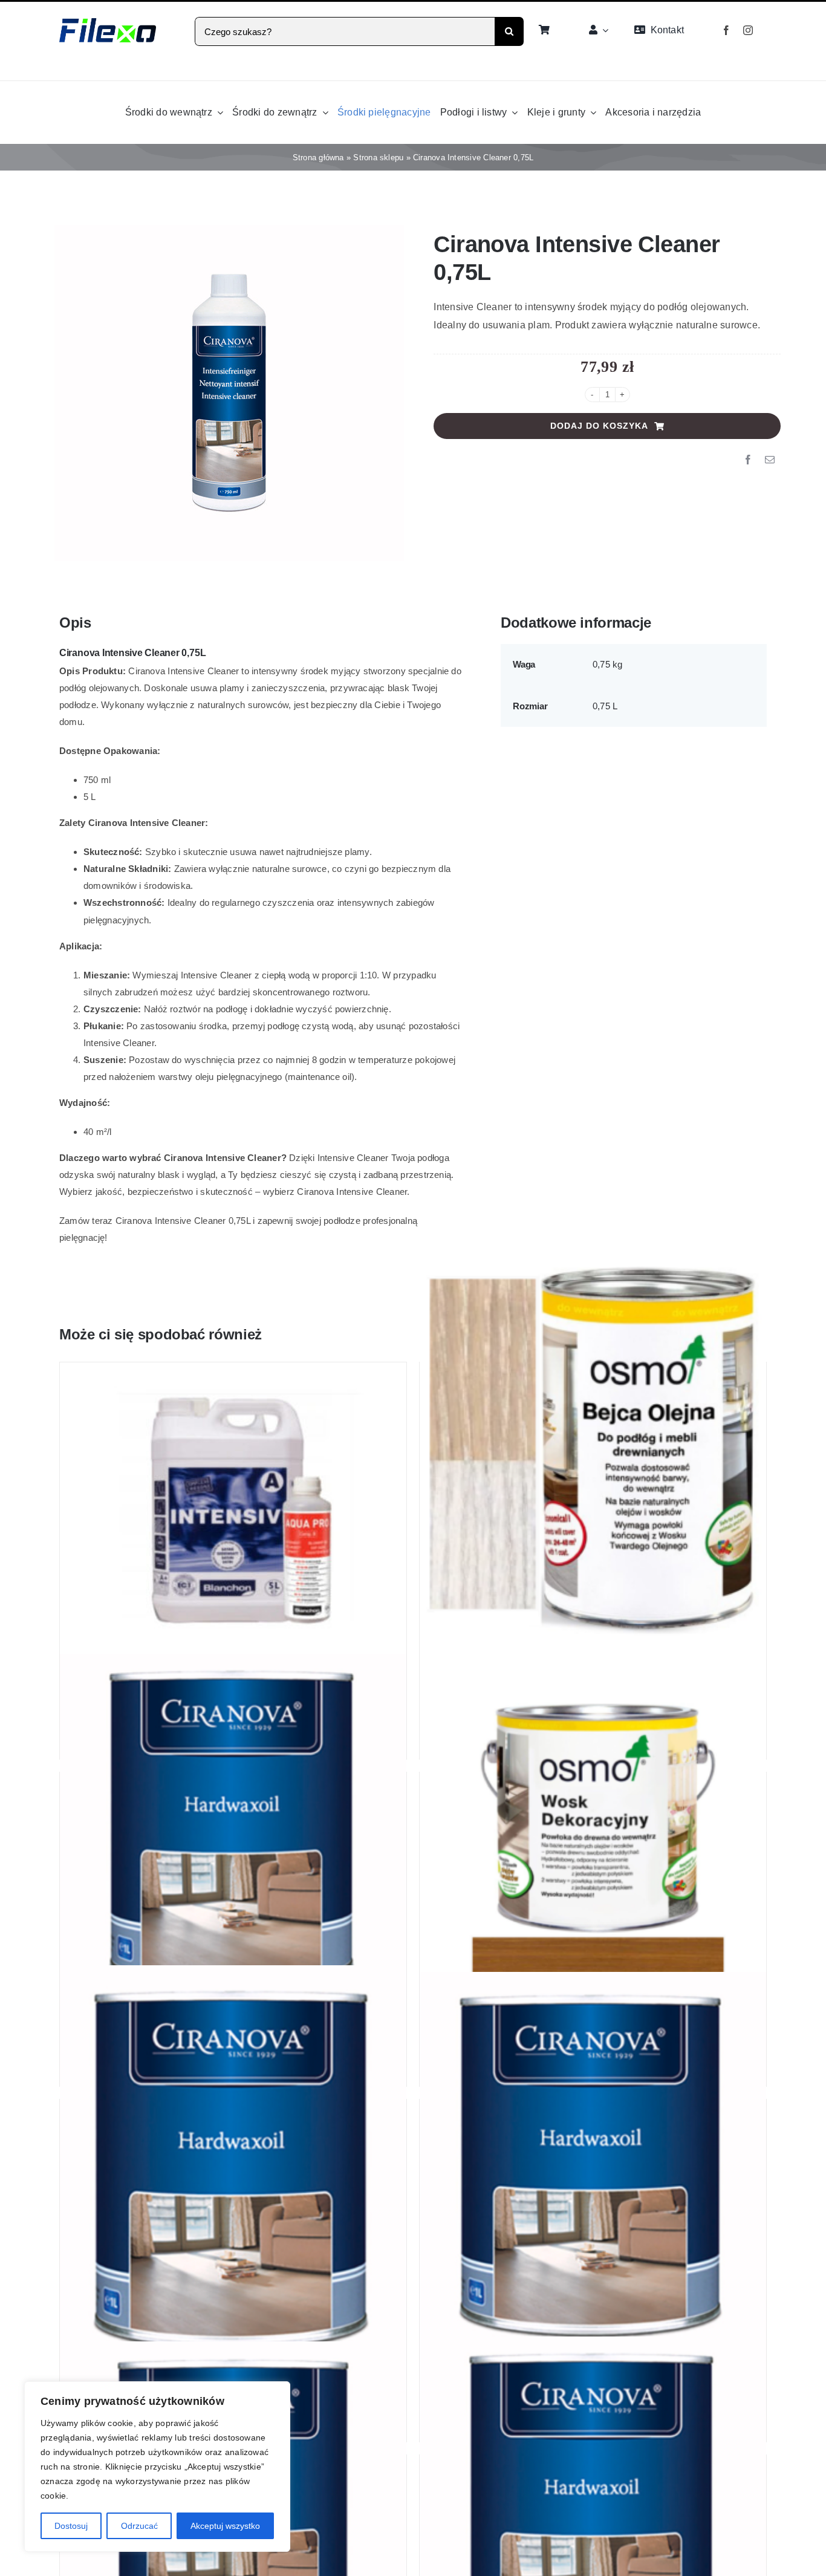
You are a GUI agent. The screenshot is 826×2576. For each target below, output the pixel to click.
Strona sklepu (378, 158)
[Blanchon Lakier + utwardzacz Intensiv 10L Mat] (233, 1514)
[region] (157, 2467)
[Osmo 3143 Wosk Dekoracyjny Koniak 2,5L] (593, 1851)
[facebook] (726, 30)
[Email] (770, 460)
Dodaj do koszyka (599, 426)
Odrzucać (139, 2526)
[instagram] (748, 30)
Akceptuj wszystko (225, 2526)
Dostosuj (71, 2526)
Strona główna (318, 158)
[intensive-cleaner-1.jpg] (229, 393)
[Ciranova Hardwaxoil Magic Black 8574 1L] (593, 2217)
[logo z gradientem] (108, 23)
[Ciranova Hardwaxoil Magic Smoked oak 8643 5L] (233, 1882)
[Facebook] (748, 460)
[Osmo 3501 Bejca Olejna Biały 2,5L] (593, 1451)
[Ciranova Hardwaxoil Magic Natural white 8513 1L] (233, 2223)
